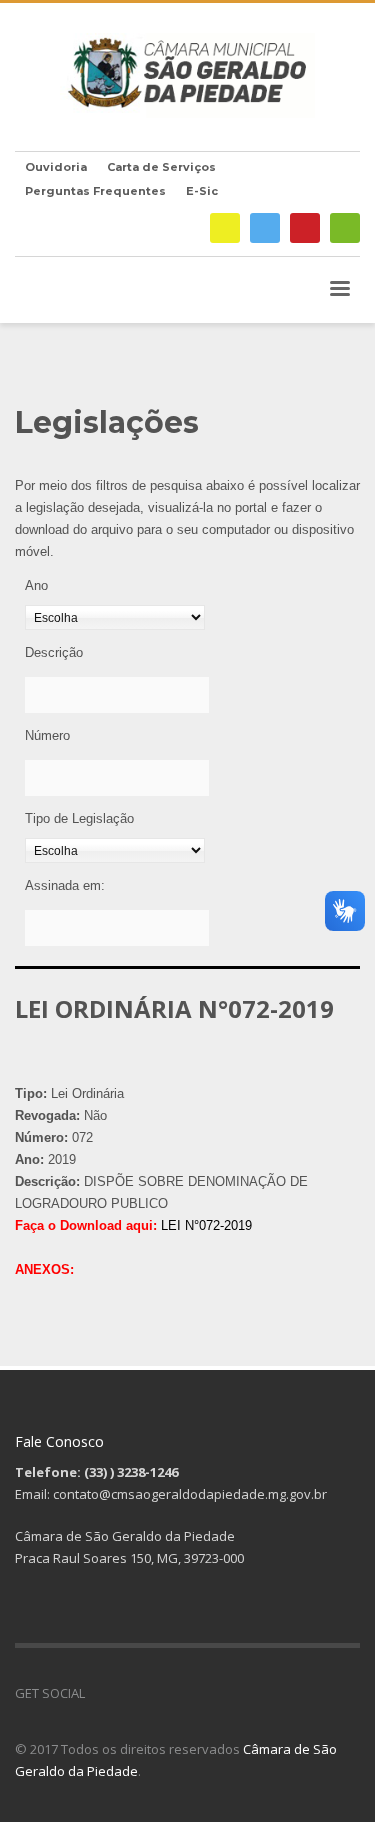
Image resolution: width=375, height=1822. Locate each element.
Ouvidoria (56, 167)
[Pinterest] (305, 228)
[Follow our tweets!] (130, 1693)
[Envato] (345, 228)
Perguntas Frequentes (95, 191)
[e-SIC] (225, 228)
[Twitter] (265, 228)
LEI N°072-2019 (206, 1225)
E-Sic (202, 191)
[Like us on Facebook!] (100, 1693)
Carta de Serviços (161, 167)
